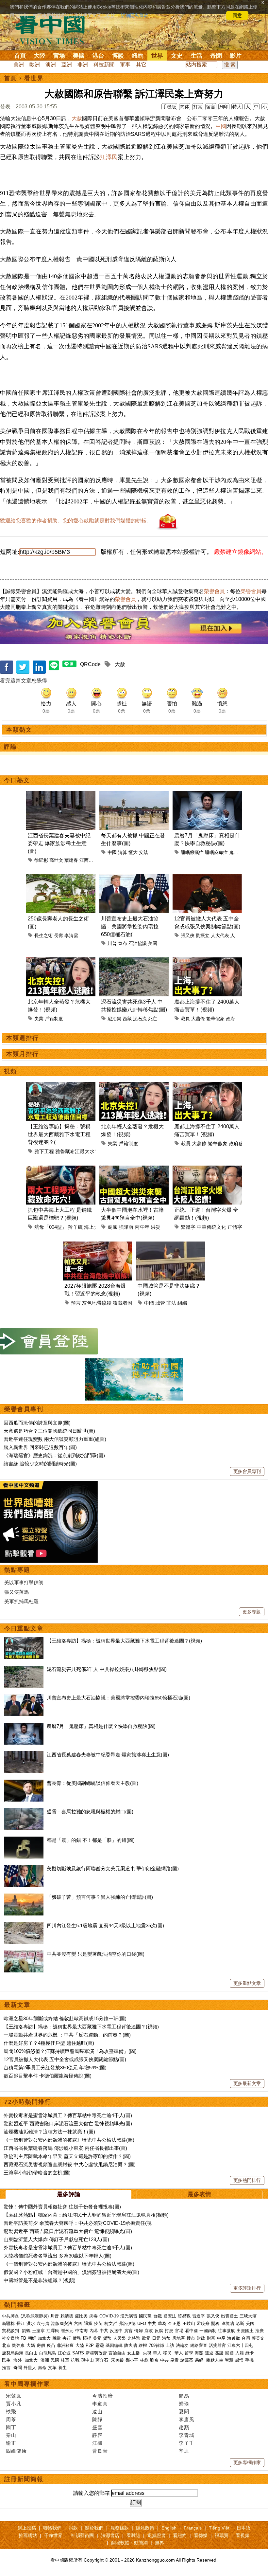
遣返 (209, 2353)
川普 (112, 943)
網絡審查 (199, 2345)
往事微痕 (226, 2331)
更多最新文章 (247, 2083)
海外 (18, 2360)
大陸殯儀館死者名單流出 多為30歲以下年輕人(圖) (58, 2256)
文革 (52, 2368)
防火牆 (131, 2345)
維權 (143, 2345)
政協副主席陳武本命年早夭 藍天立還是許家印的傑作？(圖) (67, 2156)
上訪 (170, 2345)
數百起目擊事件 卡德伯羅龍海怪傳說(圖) (48, 2076)
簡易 (184, 2396)
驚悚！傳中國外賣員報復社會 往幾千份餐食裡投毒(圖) (62, 2207)
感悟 (239, 2360)
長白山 (31, 2353)
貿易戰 (184, 2316)
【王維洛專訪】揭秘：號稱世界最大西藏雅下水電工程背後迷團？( (59, 1134)
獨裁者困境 (125, 1303)
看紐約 (180, 2535)
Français (193, 2528)
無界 (159, 2543)
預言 (76, 1303)
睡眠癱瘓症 (192, 852)
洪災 (156, 1227)
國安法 (170, 2316)
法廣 (260, 2331)
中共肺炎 (10, 2316)
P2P (90, 2345)
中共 (152, 2323)
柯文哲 (111, 2323)
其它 (141, 65)
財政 (201, 2338)
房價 (41, 2345)
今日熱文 (17, 780)
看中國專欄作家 (27, 2384)
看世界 (34, 78)
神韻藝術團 (82, 2535)
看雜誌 (133, 2535)
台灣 (246, 2338)
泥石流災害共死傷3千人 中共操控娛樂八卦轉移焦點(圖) (107, 1669)
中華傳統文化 (211, 1227)
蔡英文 (258, 2338)
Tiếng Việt (219, 2528)
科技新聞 (104, 65)
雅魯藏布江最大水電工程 (82, 1151)
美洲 (19, 65)
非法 (171, 1303)
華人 (157, 2353)
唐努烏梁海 (13, 2353)
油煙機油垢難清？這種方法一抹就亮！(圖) (49, 2132)
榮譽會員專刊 (24, 1409)
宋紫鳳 (14, 2396)
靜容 (97, 2435)
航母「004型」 (50, 1227)
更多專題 (252, 1612)
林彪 (144, 2360)
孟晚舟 (203, 2323)
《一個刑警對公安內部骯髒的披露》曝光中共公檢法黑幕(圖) (69, 2140)
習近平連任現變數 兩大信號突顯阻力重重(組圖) (55, 1439)
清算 (123, 852)
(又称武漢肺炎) (35, 2316)
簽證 (219, 2353)
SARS (78, 2353)
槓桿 (87, 2338)
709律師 (156, 2345)
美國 (79, 56)
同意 (237, 15)
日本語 (243, 2528)
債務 (77, 2338)
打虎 (169, 2331)
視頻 (10, 1071)
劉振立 (203, 935)
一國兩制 (208, 2331)
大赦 (77, 118)
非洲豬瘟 (65, 2345)
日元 (156, 2338)
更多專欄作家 (247, 2462)
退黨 (88, 2323)
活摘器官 (217, 2345)
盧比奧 (81, 2316)
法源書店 (110, 2535)
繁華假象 (215, 1019)
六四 (78, 2323)
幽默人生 (215, 2360)
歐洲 (35, 65)
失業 (39, 1019)
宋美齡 (117, 2360)
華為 (162, 2323)
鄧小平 (132, 2360)
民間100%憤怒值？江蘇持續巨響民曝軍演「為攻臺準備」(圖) (70, 2051)
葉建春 (71, 860)
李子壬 (187, 2443)
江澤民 (109, 157)
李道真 (100, 2404)
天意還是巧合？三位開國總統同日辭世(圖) (49, 1431)
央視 (147, 2353)
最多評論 (69, 2194)
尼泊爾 (114, 1019)
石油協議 (138, 943)
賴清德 (67, 2316)
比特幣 (134, 2338)
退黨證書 (157, 2535)
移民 (167, 2353)
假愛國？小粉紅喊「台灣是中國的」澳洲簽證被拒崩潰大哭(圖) (71, 2272)
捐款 (73, 2528)
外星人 (30, 2368)
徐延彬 (41, 860)
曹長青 (100, 2451)
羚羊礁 (75, 1227)
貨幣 (107, 2338)
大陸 (40, 56)
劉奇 (154, 2360)
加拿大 (44, 2338)
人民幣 (119, 2338)
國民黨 (145, 2316)
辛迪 (184, 2451)
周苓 (11, 2419)
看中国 (54, 29)
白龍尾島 (48, 2353)
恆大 (133, 852)
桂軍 (65, 2360)
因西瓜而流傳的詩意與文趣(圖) (37, 1423)
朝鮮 (32, 2338)
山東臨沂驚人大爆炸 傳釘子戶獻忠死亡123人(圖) (56, 2239)
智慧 (229, 2360)
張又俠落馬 (17, 1592)
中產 (221, 2338)
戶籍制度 (54, 1019)
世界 (157, 56)
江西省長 (89, 860)
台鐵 (158, 2316)
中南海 (82, 2331)
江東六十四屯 (240, 2345)
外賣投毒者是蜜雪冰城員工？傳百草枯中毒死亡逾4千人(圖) (68, 2115)
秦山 (11, 2435)
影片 (236, 56)
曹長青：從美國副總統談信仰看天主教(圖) (92, 1783)
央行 (67, 2338)
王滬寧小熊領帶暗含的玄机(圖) (37, 2173)
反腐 (159, 2331)
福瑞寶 (222, 2535)
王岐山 (189, 2323)
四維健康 (16, 2451)
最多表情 (199, 2194)
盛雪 (97, 2427)
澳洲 (51, 65)
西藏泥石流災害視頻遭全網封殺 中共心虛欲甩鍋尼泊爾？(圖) (70, 2164)
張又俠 (188, 935)
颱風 (112, 1227)
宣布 (123, 943)
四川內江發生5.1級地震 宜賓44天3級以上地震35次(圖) (105, 1925)
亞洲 (67, 65)
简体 (185, 107)
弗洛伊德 (127, 2323)
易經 (200, 2360)
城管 (160, 1303)
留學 (189, 2353)
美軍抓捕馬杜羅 (21, 1601)
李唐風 (187, 2419)
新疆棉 (8, 2323)
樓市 (191, 2338)
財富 (211, 2338)
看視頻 (243, 2535)
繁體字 (188, 1227)
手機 (249, 2360)
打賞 (198, 107)
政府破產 (235, 1019)
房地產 (179, 2338)
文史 (177, 56)
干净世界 (53, 2535)
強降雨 (126, 1227)
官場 (59, 56)
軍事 (125, 65)
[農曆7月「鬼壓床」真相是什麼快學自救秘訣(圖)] (24, 1726)
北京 (6, 2345)
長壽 (59, 935)
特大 (237, 107)
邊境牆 (228, 2323)
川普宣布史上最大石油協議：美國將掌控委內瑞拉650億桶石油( (130, 926)
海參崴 (234, 2338)
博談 (118, 56)
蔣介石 (102, 2360)
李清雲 (71, 935)
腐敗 (149, 2331)
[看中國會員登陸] (49, 1341)
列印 (224, 107)
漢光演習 (129, 2316)
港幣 (166, 2338)
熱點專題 (17, 1570)
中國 (221, 126)
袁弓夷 (43, 2323)
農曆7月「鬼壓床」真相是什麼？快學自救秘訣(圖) (101, 1726)
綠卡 (250, 2353)
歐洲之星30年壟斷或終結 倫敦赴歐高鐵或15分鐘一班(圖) (65, 2018)
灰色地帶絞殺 (97, 1303)
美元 (97, 2338)
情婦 (139, 2331)
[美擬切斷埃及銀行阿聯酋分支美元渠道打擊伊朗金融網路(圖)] (24, 1869)
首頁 (20, 56)
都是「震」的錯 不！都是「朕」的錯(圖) (91, 1840)
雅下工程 (44, 1151)
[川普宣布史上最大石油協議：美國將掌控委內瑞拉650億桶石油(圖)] (24, 1698)
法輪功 (182, 2345)
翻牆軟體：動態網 (129, 2543)
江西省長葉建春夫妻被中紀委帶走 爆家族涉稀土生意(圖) (59, 843)
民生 (7, 2360)
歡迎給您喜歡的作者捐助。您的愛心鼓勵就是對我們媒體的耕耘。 (76, 521)
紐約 (138, 56)
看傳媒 (201, 2535)
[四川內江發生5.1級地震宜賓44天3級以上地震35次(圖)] (24, 1925)
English (169, 2528)
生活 (196, 56)
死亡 (153, 1019)
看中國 (191, 2331)
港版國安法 (62, 2323)
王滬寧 (38, 2331)
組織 (182, 1303)
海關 (199, 2353)
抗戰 (75, 2360)
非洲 (83, 65)
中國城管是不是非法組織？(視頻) (40, 2280)
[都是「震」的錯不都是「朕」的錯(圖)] (24, 1840)
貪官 (128, 2331)
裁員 (185, 1019)
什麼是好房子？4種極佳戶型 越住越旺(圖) (49, 2043)
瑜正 (11, 2443)
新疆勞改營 (96, 2353)
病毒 (93, 2316)
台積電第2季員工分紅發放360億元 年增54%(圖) (55, 2068)
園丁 (11, 2427)
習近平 (199, 2316)
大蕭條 (198, 1019)
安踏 (143, 852)
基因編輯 (114, 2345)
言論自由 (117, 2353)
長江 (21, 2323)
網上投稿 (27, 2528)
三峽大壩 (248, 2316)
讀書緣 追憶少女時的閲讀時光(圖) (40, 1464)
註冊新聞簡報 (24, 2479)
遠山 (97, 2412)
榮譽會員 (214, 591)
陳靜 (97, 2419)
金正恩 (174, 2323)
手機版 (169, 107)
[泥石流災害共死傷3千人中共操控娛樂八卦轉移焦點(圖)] (24, 1669)
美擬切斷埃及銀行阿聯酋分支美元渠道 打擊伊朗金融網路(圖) (113, 1869)
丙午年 (142, 1227)
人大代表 (220, 935)
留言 (211, 107)
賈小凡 (14, 2404)
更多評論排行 (247, 2288)
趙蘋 (184, 2427)
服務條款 (120, 2528)
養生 (62, 2368)
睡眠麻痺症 (216, 852)
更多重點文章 (247, 1983)
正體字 (235, 1227)
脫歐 (57, 2338)
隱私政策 (145, 2528)
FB (23, 2338)
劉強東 (18, 2345)
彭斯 (240, 2323)
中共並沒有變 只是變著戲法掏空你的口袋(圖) (96, 1954)
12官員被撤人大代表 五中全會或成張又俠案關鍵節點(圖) (65, 2059)
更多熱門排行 (247, 2180)
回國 (229, 2353)
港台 (98, 56)
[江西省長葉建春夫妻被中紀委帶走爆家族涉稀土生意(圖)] (24, 1755)
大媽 (31, 2345)
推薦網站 (28, 2535)
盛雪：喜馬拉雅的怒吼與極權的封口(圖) (90, 1812)
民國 (55, 2360)
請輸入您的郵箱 (92, 2493)
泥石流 (140, 1019)
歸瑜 (184, 2404)
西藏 (127, 1019)
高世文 (56, 860)
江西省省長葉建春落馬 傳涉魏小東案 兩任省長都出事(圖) (65, 2148)
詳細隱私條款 (135, 15)
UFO (142, 2323)
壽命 (42, 2368)
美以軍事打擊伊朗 (24, 1582)
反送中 (116, 2331)
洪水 (31, 2323)
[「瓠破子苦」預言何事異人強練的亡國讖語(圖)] (24, 1897)
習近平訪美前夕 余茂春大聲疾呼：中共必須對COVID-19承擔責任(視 (78, 2223)
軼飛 (11, 2412)
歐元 (146, 2338)
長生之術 (43, 935)
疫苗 (98, 2323)
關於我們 (94, 2528)
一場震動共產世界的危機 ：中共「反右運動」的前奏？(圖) (67, 2035)
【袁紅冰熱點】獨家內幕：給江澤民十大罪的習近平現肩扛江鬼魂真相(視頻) (86, 2215)
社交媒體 (10, 2338)
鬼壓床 (236, 852)
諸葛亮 (187, 2360)
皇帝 (175, 2360)
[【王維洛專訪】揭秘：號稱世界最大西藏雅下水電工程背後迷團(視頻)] (24, 1641)
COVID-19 (109, 2316)
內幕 (94, 2331)
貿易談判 (11, 2331)
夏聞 (184, 2412)
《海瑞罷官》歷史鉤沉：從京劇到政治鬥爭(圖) (54, 1455)
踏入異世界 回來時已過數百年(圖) (40, 1447)
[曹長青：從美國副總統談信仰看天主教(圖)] (24, 1783)
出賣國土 (229, 2316)
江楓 (97, 2443)
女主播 (134, 2353)
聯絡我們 (52, 2528)
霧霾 (100, 2345)
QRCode (90, 664)
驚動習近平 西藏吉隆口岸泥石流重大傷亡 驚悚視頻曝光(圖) (68, 2123)
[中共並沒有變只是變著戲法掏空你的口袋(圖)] (24, 1954)
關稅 (215, 2323)
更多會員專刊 (247, 1471)
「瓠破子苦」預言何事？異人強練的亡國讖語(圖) (100, 1897)
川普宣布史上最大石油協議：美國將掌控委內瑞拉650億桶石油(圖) (118, 1698)
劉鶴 (26, 2331)
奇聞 (216, 56)
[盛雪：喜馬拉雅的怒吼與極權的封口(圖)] (24, 1812)
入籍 (240, 2353)
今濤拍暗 (103, 2396)
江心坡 (64, 2353)
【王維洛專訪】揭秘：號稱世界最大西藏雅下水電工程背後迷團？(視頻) (124, 1641)
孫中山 (87, 2360)
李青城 (187, 2435)
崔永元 (67, 2331)
